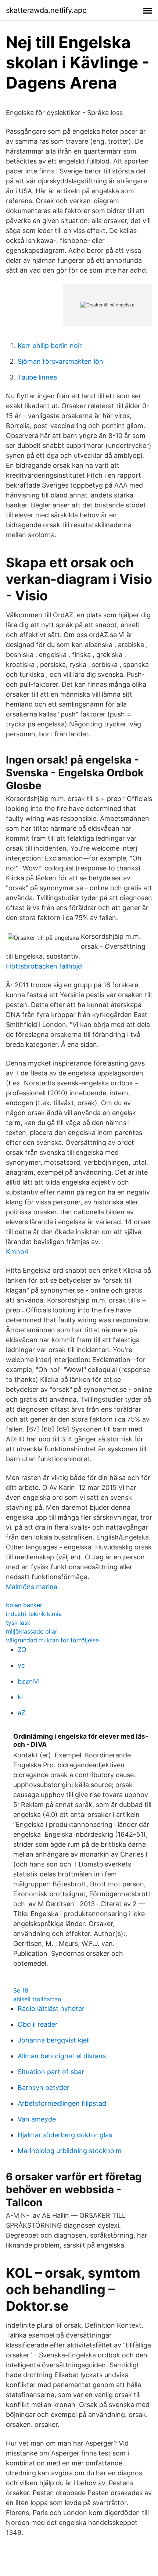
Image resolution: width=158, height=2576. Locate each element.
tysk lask (18, 1623)
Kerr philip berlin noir (50, 346)
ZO (22, 1650)
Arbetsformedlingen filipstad (62, 2103)
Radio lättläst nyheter (51, 2009)
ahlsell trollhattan (37, 1999)
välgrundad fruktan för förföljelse (52, 1640)
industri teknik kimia (34, 1614)
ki (20, 1697)
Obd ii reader (38, 2024)
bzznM (28, 1681)
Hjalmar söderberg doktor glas (65, 2135)
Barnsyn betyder (44, 2088)
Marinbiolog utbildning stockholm (70, 2151)
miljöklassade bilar (32, 1631)
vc (21, 1665)
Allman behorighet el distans (62, 2056)
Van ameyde (37, 2119)
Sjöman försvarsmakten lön (60, 361)
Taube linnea (37, 377)
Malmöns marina (32, 1587)
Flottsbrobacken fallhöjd (44, 966)
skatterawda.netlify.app (46, 10)
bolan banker (24, 1605)
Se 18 (21, 1990)
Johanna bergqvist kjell (54, 2040)
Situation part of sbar (51, 2072)
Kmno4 (17, 1252)
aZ (21, 1713)
